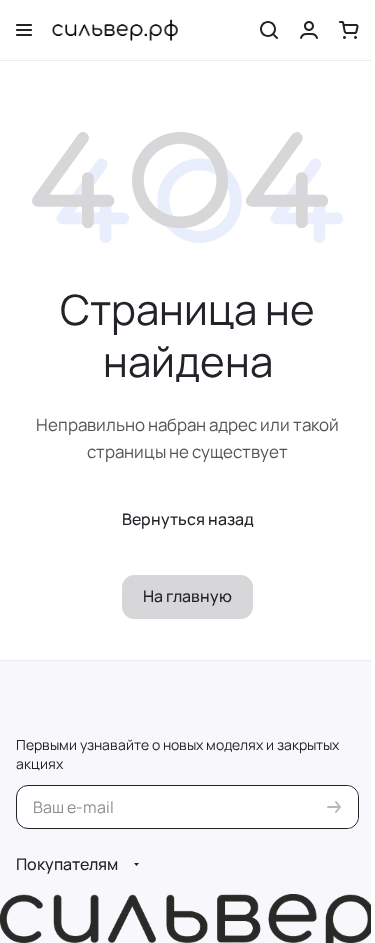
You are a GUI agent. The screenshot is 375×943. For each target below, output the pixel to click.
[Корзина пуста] (349, 30)
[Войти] (309, 30)
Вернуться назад (188, 519)
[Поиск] (269, 30)
